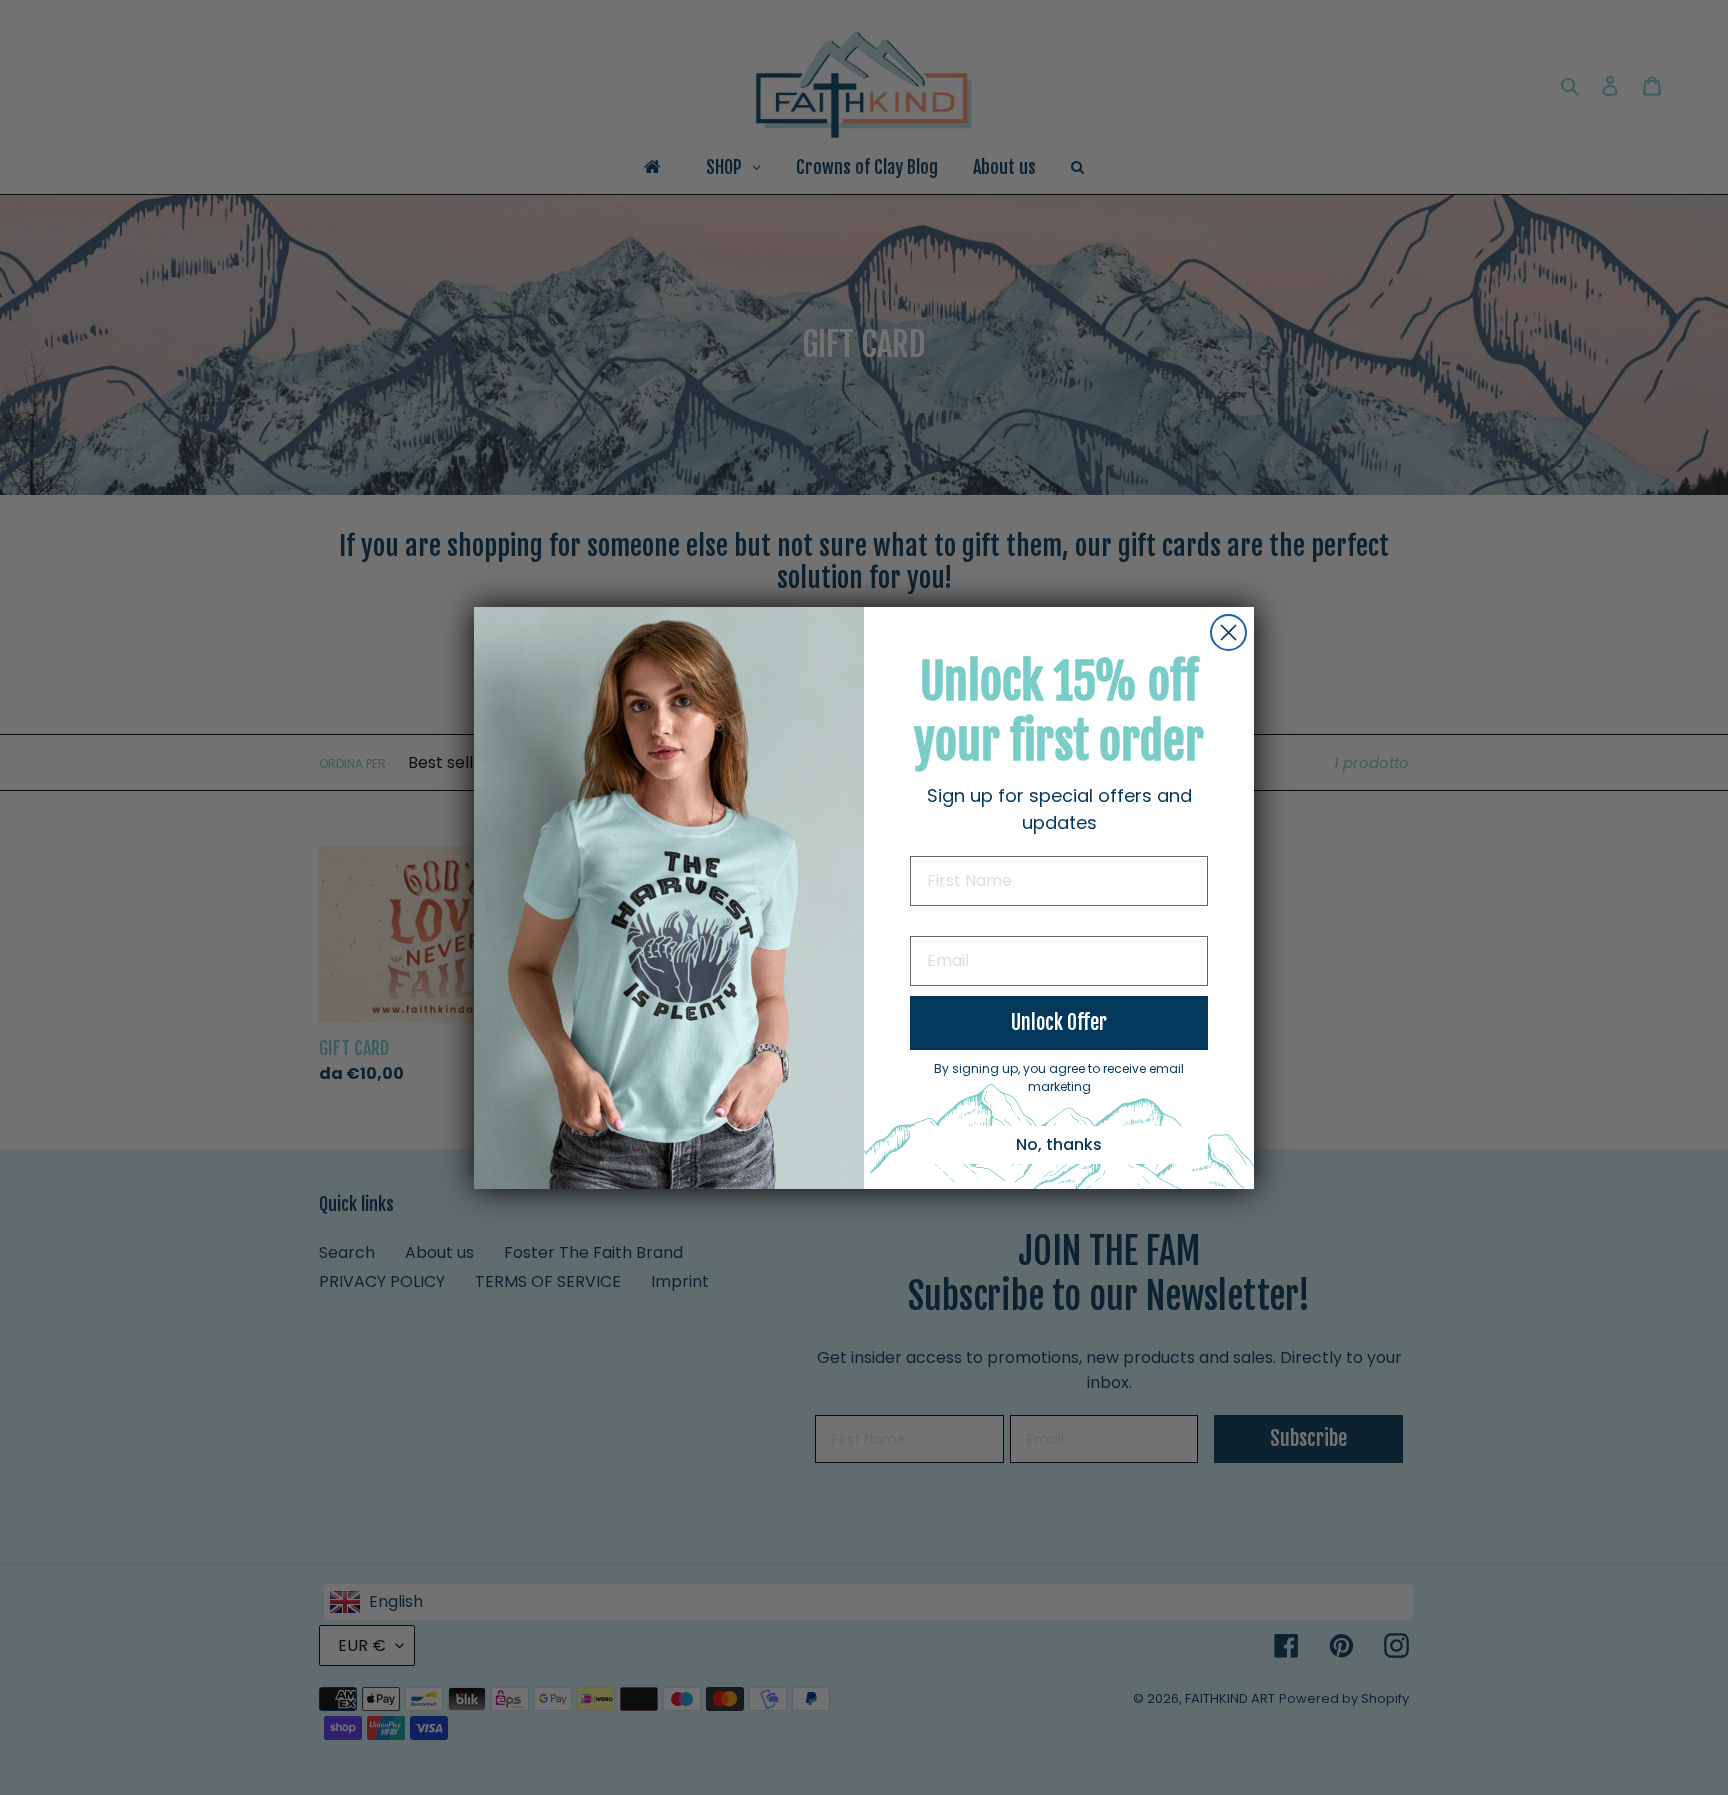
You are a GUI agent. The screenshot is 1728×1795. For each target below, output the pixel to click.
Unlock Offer (1059, 1022)
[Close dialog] (1228, 632)
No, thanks (1059, 1144)
